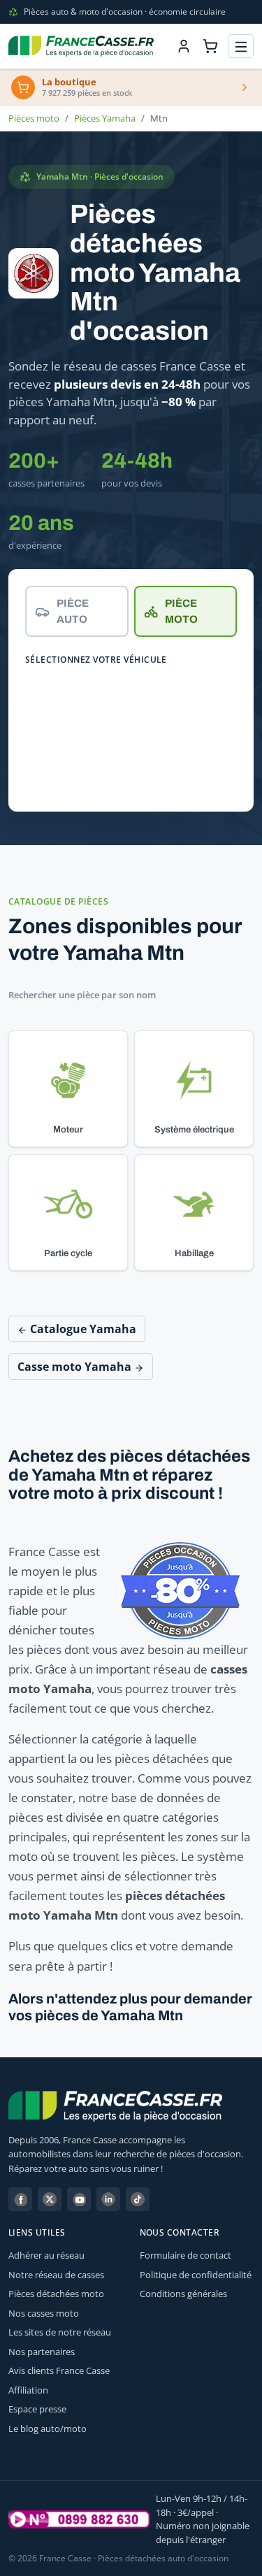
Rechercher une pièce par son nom (82, 995)
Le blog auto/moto (48, 2429)
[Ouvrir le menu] (241, 46)
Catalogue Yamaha (82, 1329)
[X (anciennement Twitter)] (50, 2199)
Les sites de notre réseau (60, 2332)
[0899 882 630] (79, 2519)
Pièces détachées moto (56, 2294)
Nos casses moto (44, 2313)
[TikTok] (138, 2199)
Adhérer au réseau (46, 2255)
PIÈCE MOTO (181, 611)
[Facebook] (20, 2199)
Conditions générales (183, 2294)
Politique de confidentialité (196, 2275)
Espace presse (37, 2409)
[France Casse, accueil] (81, 46)
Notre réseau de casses (56, 2275)
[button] (68, 1089)
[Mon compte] (184, 46)
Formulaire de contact (185, 2255)
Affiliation (28, 2390)
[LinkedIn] (108, 2199)
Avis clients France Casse (59, 2370)
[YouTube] (79, 2199)
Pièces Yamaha (105, 118)
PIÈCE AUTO (73, 611)
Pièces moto (34, 118)
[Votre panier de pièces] (210, 46)
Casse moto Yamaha (76, 1367)
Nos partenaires (42, 2352)
